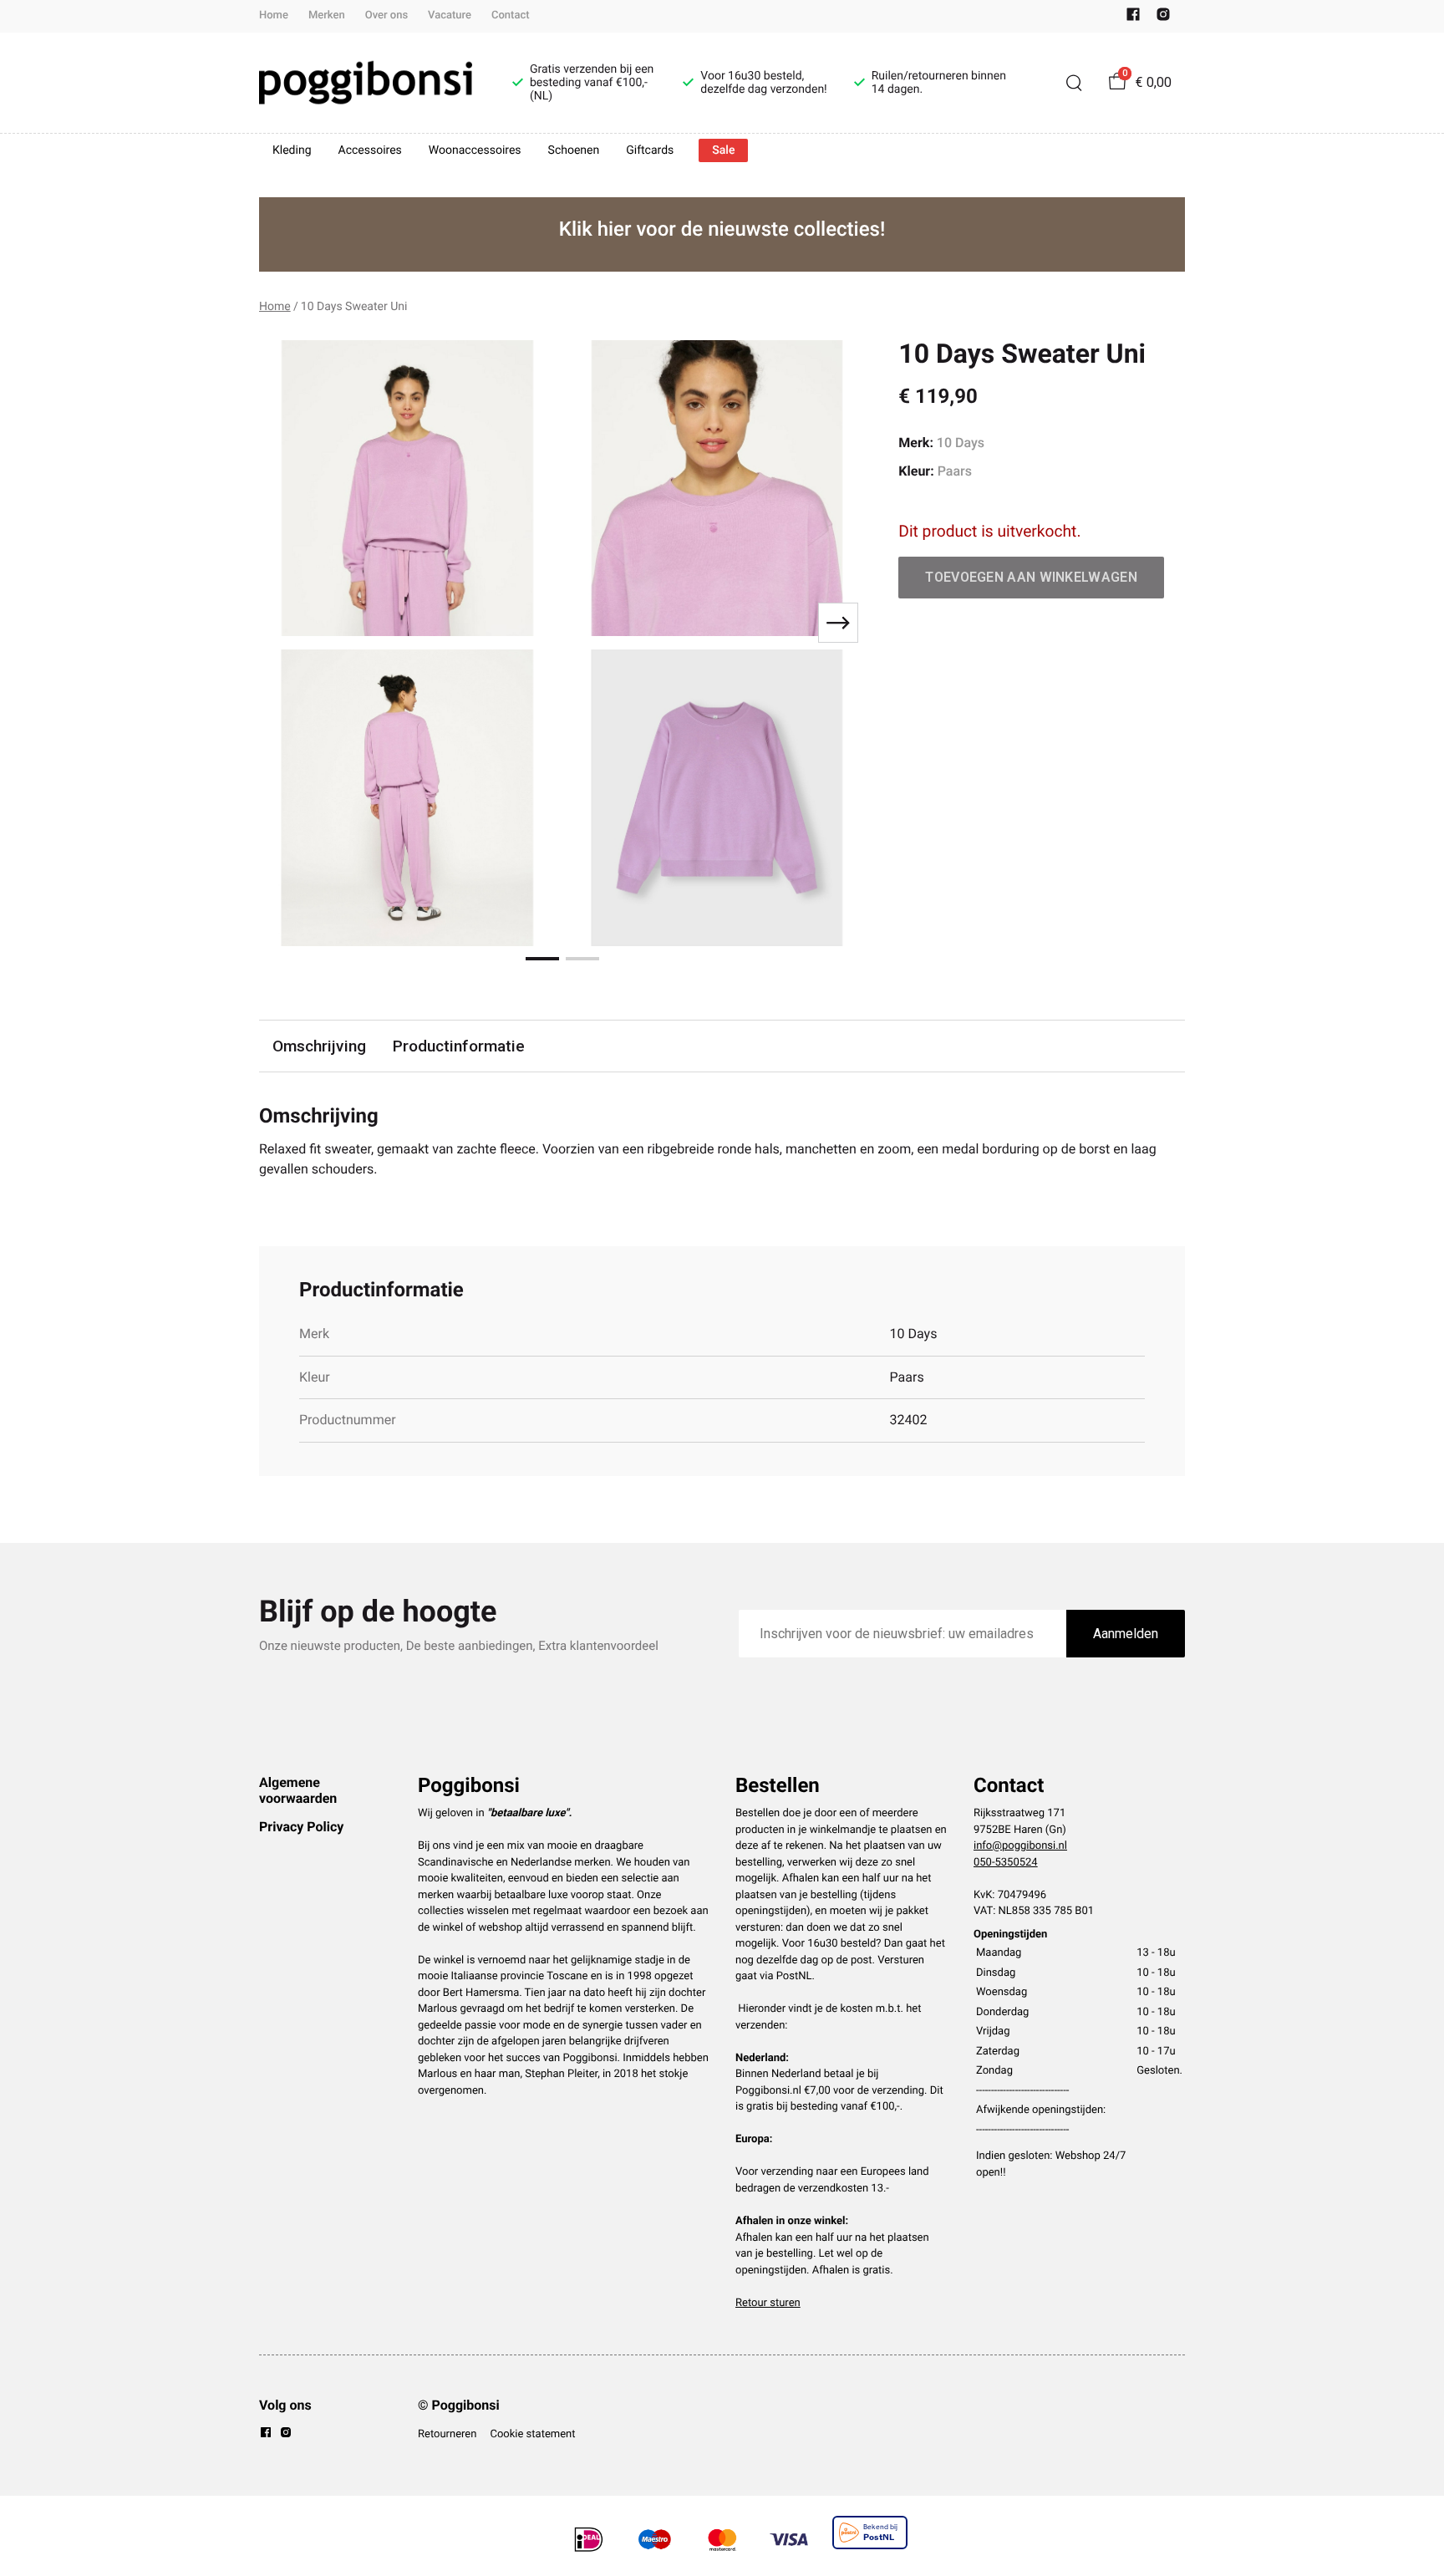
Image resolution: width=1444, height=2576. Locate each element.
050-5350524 (1006, 1863)
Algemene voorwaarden (298, 1790)
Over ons (386, 15)
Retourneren (447, 2434)
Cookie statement (532, 2434)
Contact (511, 15)
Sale (723, 150)
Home (274, 15)
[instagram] (1163, 18)
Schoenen (574, 150)
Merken (327, 15)
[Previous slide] (286, 623)
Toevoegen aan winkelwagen (1031, 577)
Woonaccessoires (475, 150)
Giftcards (650, 150)
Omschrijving (319, 1046)
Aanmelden (1126, 1634)
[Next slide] (838, 623)
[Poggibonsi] (366, 83)
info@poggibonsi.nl (1020, 1846)
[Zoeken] (1074, 83)
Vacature (450, 15)
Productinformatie (459, 1046)
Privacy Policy (301, 1827)
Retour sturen (768, 2303)
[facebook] (1133, 18)
